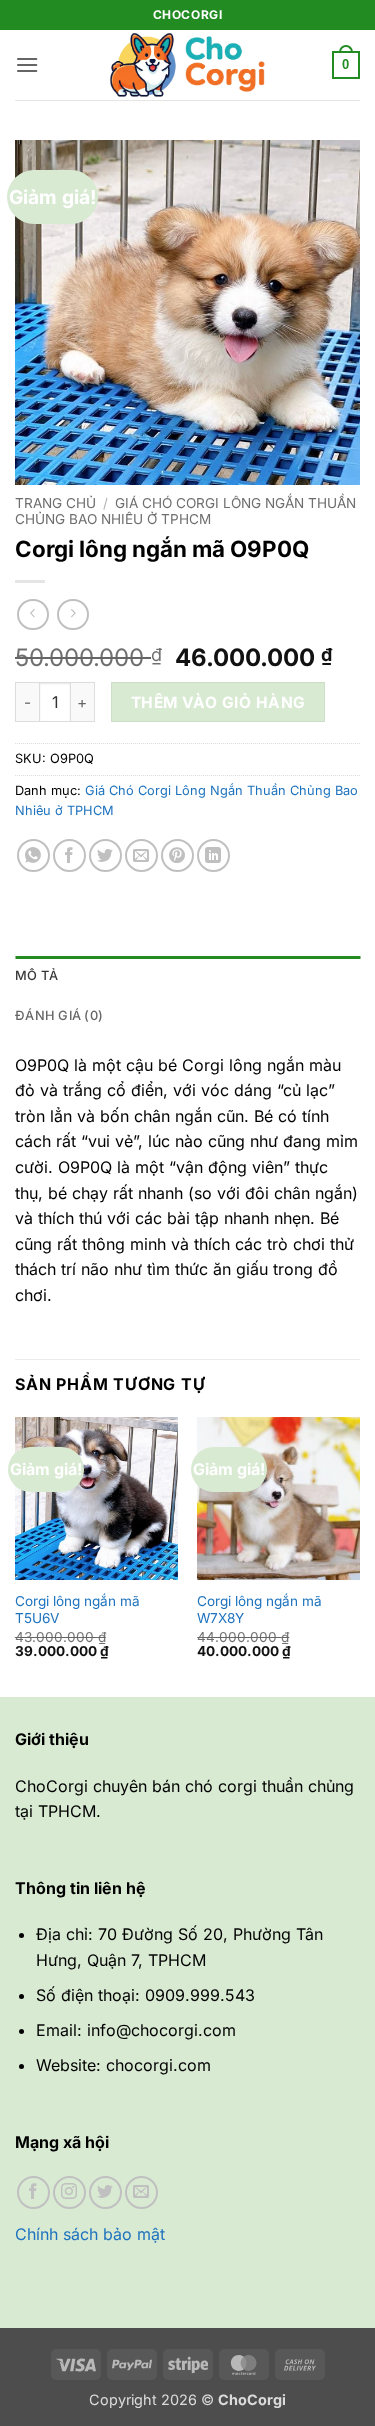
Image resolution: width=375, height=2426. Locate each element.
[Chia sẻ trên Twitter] (105, 855)
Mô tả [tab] (36, 975)
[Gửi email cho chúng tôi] (141, 2192)
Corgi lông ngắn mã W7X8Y (259, 1610)
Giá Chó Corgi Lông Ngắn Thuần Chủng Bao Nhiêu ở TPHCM (185, 511)
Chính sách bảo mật (90, 2234)
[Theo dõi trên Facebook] (33, 2192)
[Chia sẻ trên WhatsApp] (33, 855)
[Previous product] (72, 614)
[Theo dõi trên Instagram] (69, 2192)
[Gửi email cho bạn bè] (141, 855)
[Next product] (32, 614)
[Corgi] (188, 65)
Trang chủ (55, 503)
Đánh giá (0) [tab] (59, 1015)
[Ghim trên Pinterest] (177, 855)
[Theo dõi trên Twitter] (105, 2192)
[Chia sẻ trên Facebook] (69, 855)
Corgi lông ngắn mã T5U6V (77, 1610)
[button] (27, 64)
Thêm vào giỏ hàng (218, 702)
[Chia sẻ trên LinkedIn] (213, 855)
